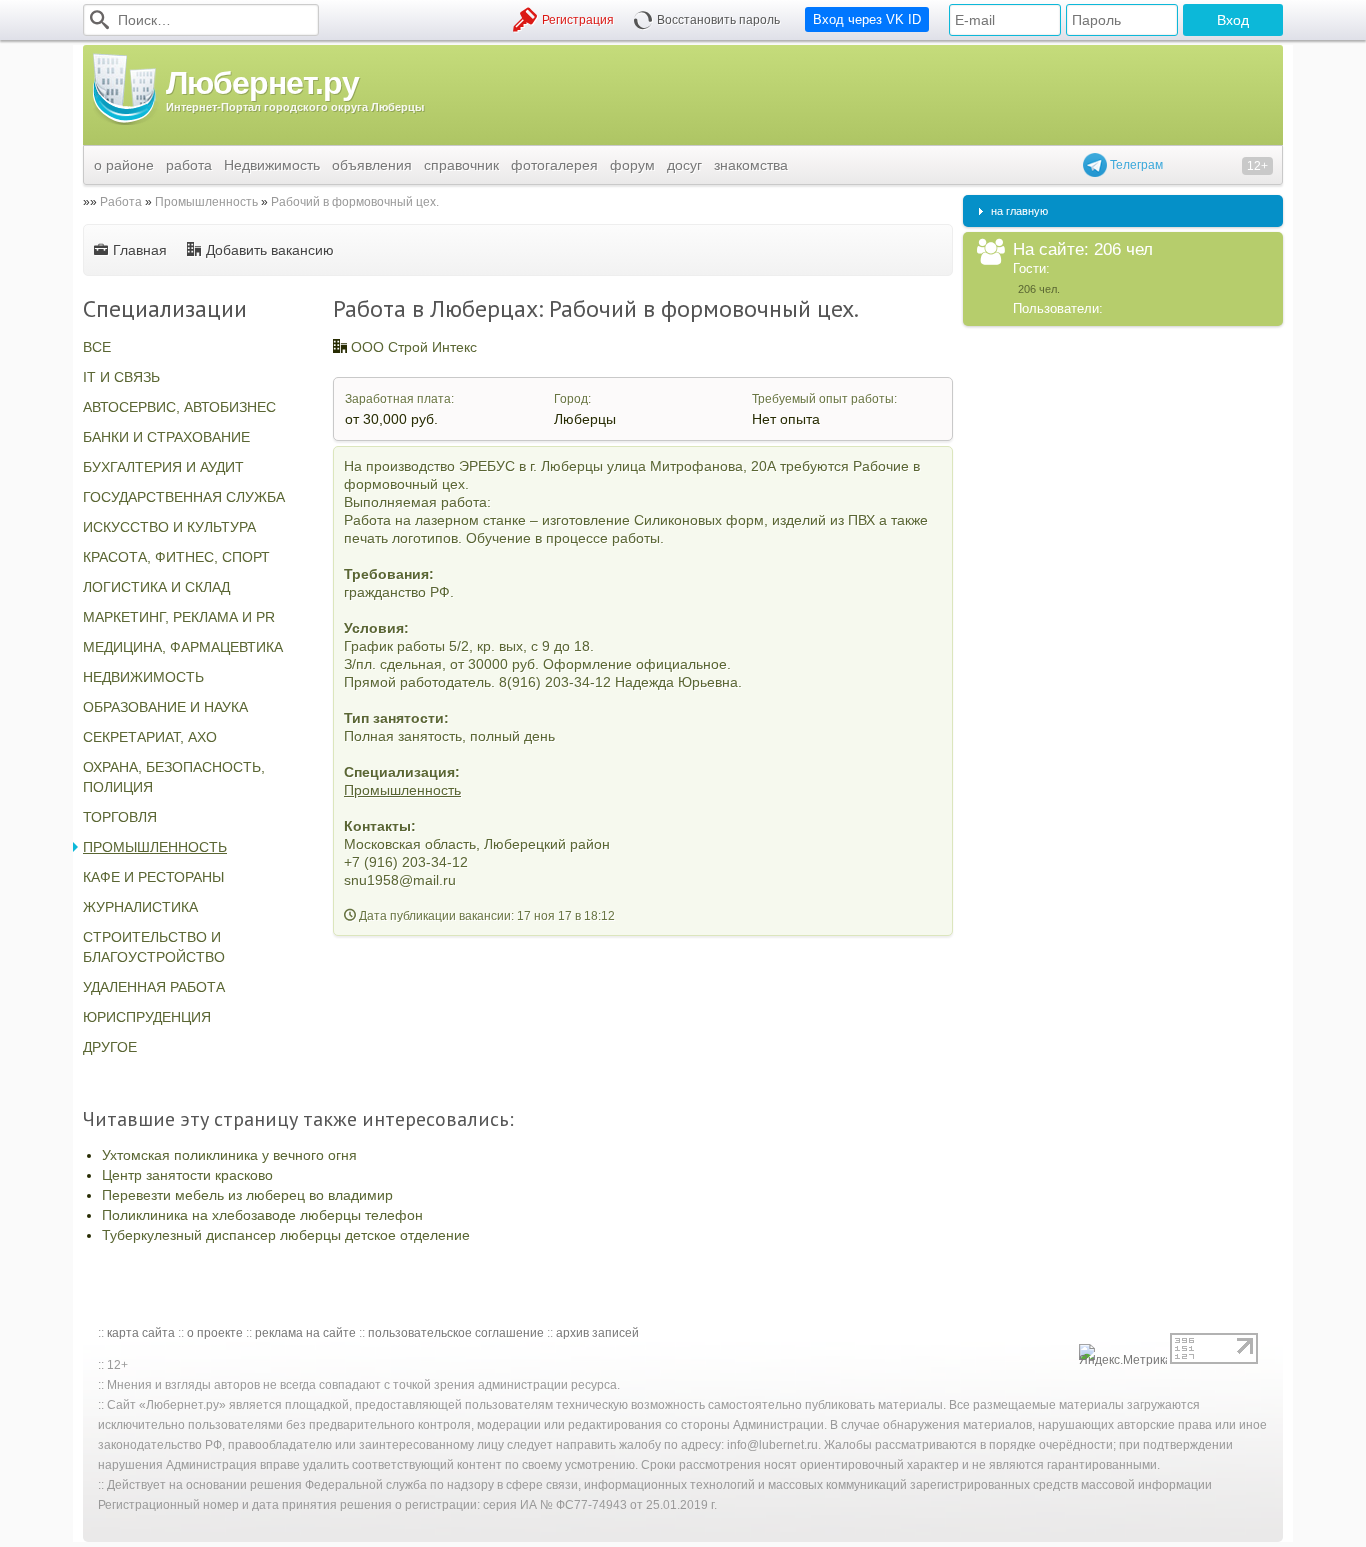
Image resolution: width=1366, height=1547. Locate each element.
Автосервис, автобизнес (179, 407)
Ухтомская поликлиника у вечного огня (229, 1155)
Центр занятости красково (187, 1175)
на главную (1019, 211)
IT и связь (121, 377)
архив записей (597, 1333)
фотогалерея (554, 165)
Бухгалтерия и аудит (163, 467)
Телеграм (1135, 165)
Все (97, 347)
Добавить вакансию (270, 250)
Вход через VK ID (867, 19)
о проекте (215, 1333)
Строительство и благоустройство (154, 947)
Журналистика (140, 907)
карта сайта (141, 1333)
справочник (461, 165)
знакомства (751, 165)
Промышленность (206, 202)
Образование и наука (165, 707)
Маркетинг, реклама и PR (179, 617)
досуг (684, 165)
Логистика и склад (156, 587)
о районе (124, 165)
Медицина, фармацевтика (183, 647)
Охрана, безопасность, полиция (174, 777)
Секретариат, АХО (150, 737)
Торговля (120, 817)
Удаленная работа (154, 987)
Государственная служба (184, 497)
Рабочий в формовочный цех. (355, 202)
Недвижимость (272, 165)
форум (632, 165)
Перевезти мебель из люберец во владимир (247, 1195)
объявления (372, 165)
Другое (110, 1047)
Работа (121, 202)
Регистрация (578, 20)
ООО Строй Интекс (414, 347)
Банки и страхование (166, 437)
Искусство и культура (169, 527)
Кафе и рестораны (153, 877)
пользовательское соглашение (456, 1333)
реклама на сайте (305, 1333)
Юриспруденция (147, 1017)
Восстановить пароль (718, 20)
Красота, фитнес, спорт (176, 557)
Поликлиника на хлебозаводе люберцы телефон (262, 1215)
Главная (140, 250)
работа (189, 165)
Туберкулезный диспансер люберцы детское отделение (286, 1235)
